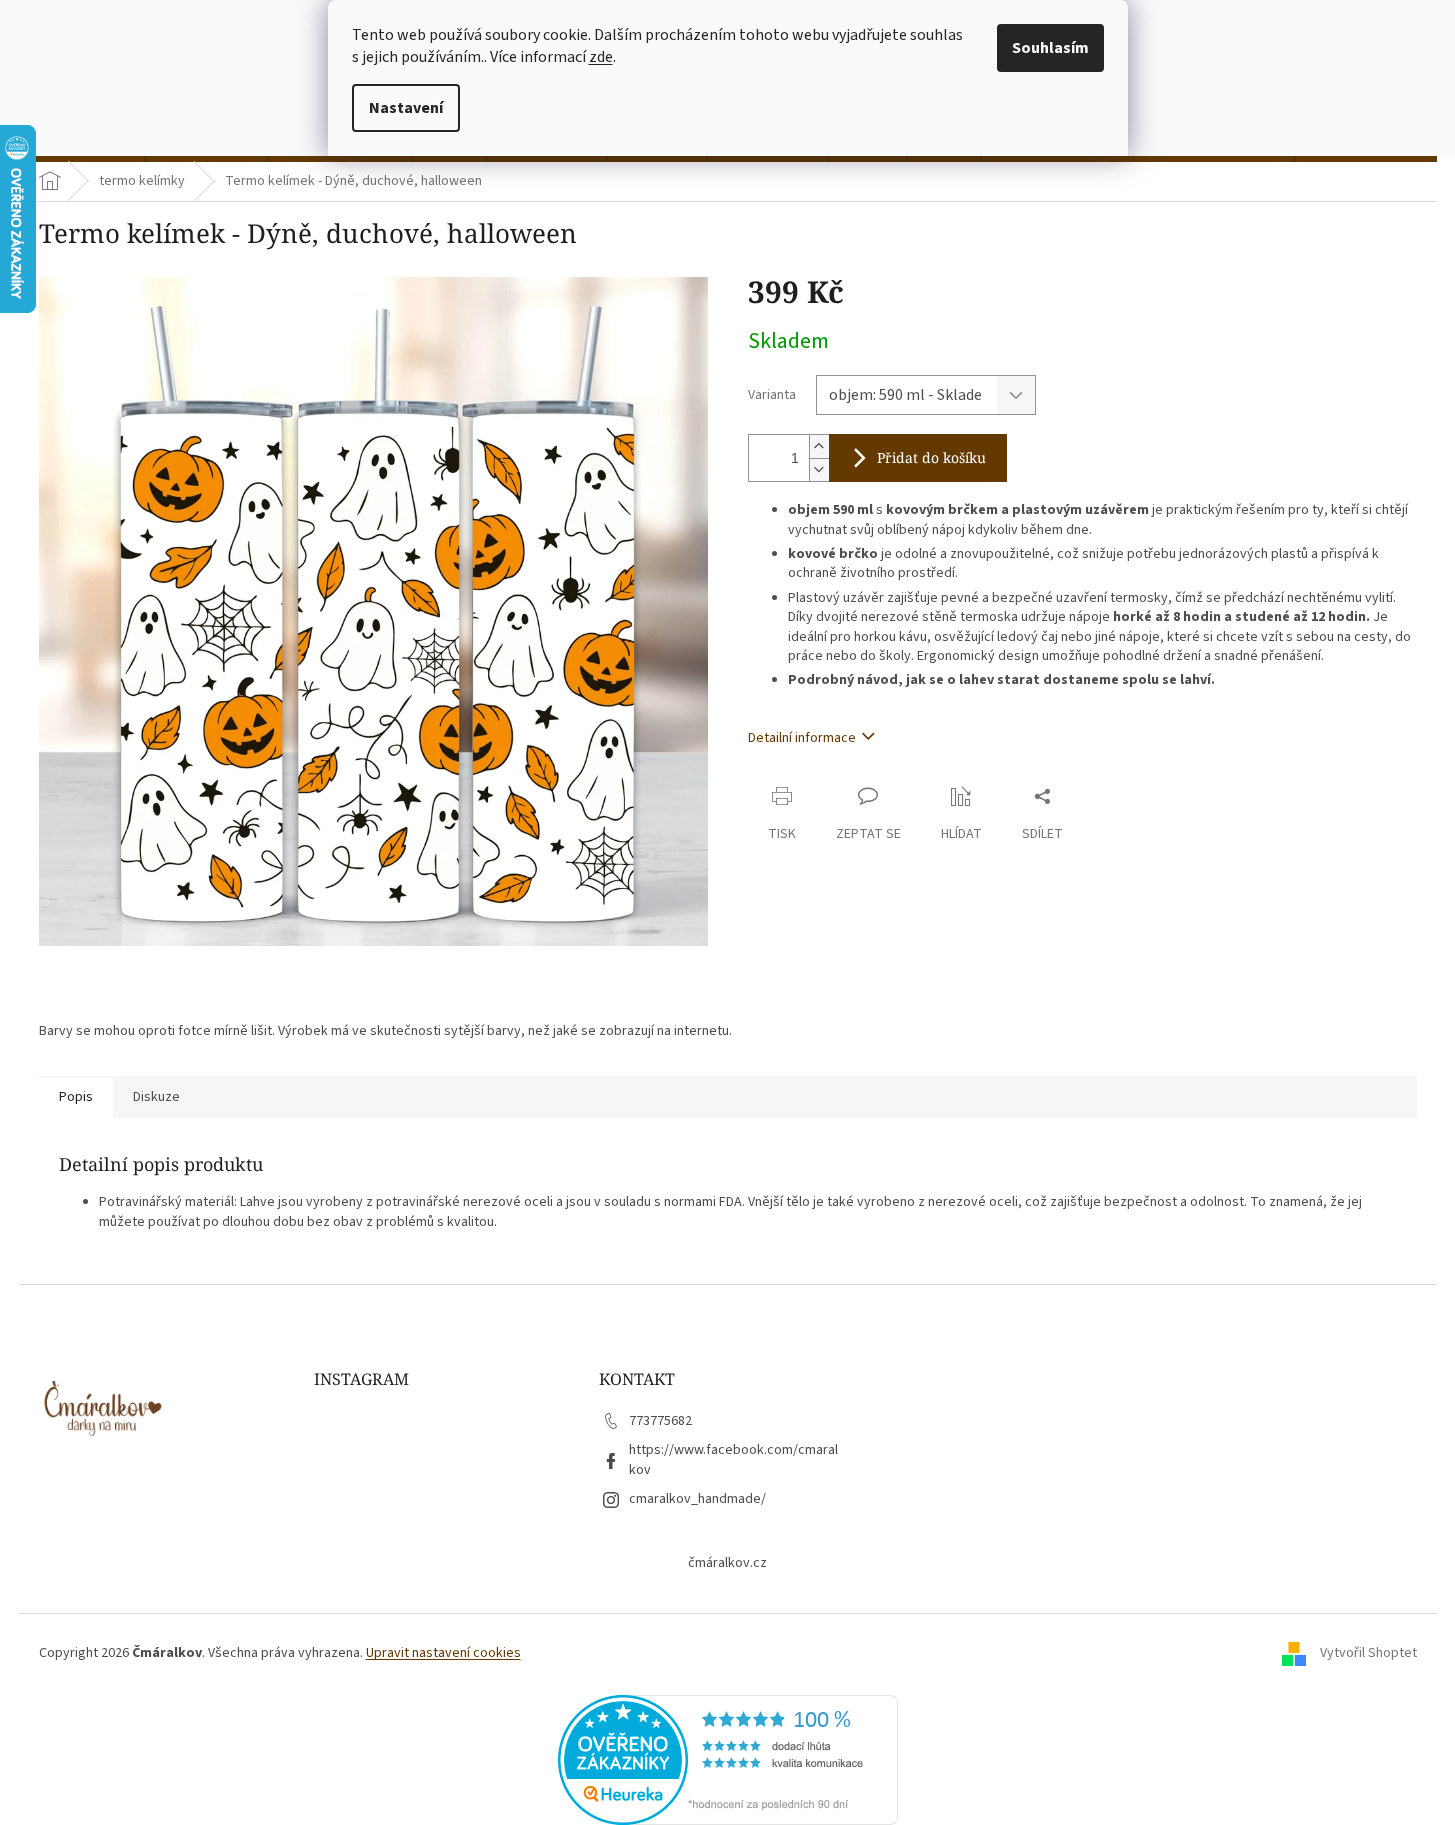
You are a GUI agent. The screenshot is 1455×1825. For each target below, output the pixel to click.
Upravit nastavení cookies (443, 1653)
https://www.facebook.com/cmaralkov (733, 1459)
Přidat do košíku (931, 457)
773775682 (660, 1421)
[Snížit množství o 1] (819, 469)
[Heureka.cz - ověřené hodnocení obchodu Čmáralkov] (728, 1759)
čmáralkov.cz (727, 1563)
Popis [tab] (76, 1097)
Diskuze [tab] (156, 1097)
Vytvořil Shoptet (1368, 1654)
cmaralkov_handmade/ (697, 1499)
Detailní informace (802, 738)
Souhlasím (1050, 48)
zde (601, 57)
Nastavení (406, 108)
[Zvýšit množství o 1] (819, 446)
